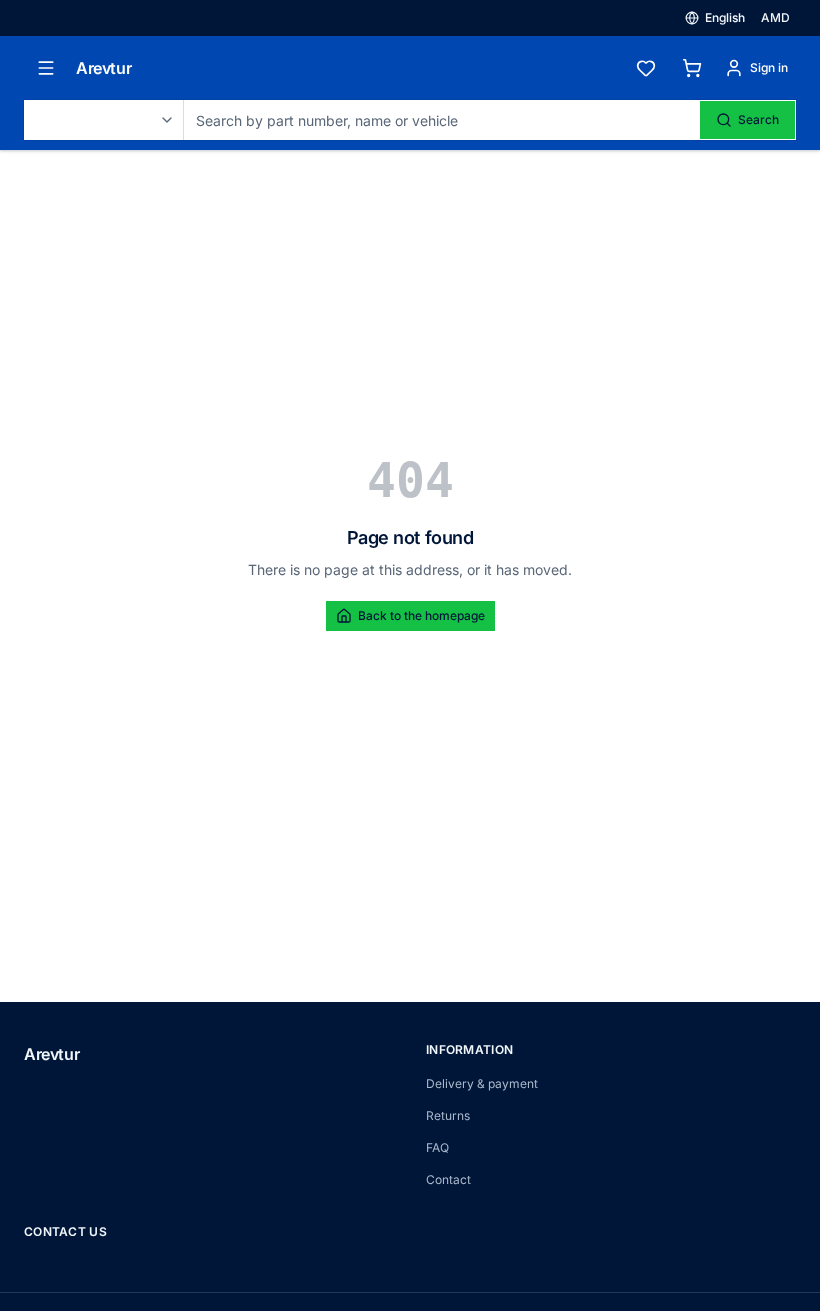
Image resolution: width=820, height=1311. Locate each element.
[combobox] (104, 120)
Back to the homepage (421, 615)
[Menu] (46, 68)
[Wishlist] (646, 68)
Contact (448, 1179)
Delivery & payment (482, 1083)
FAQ (437, 1147)
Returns (448, 1115)
